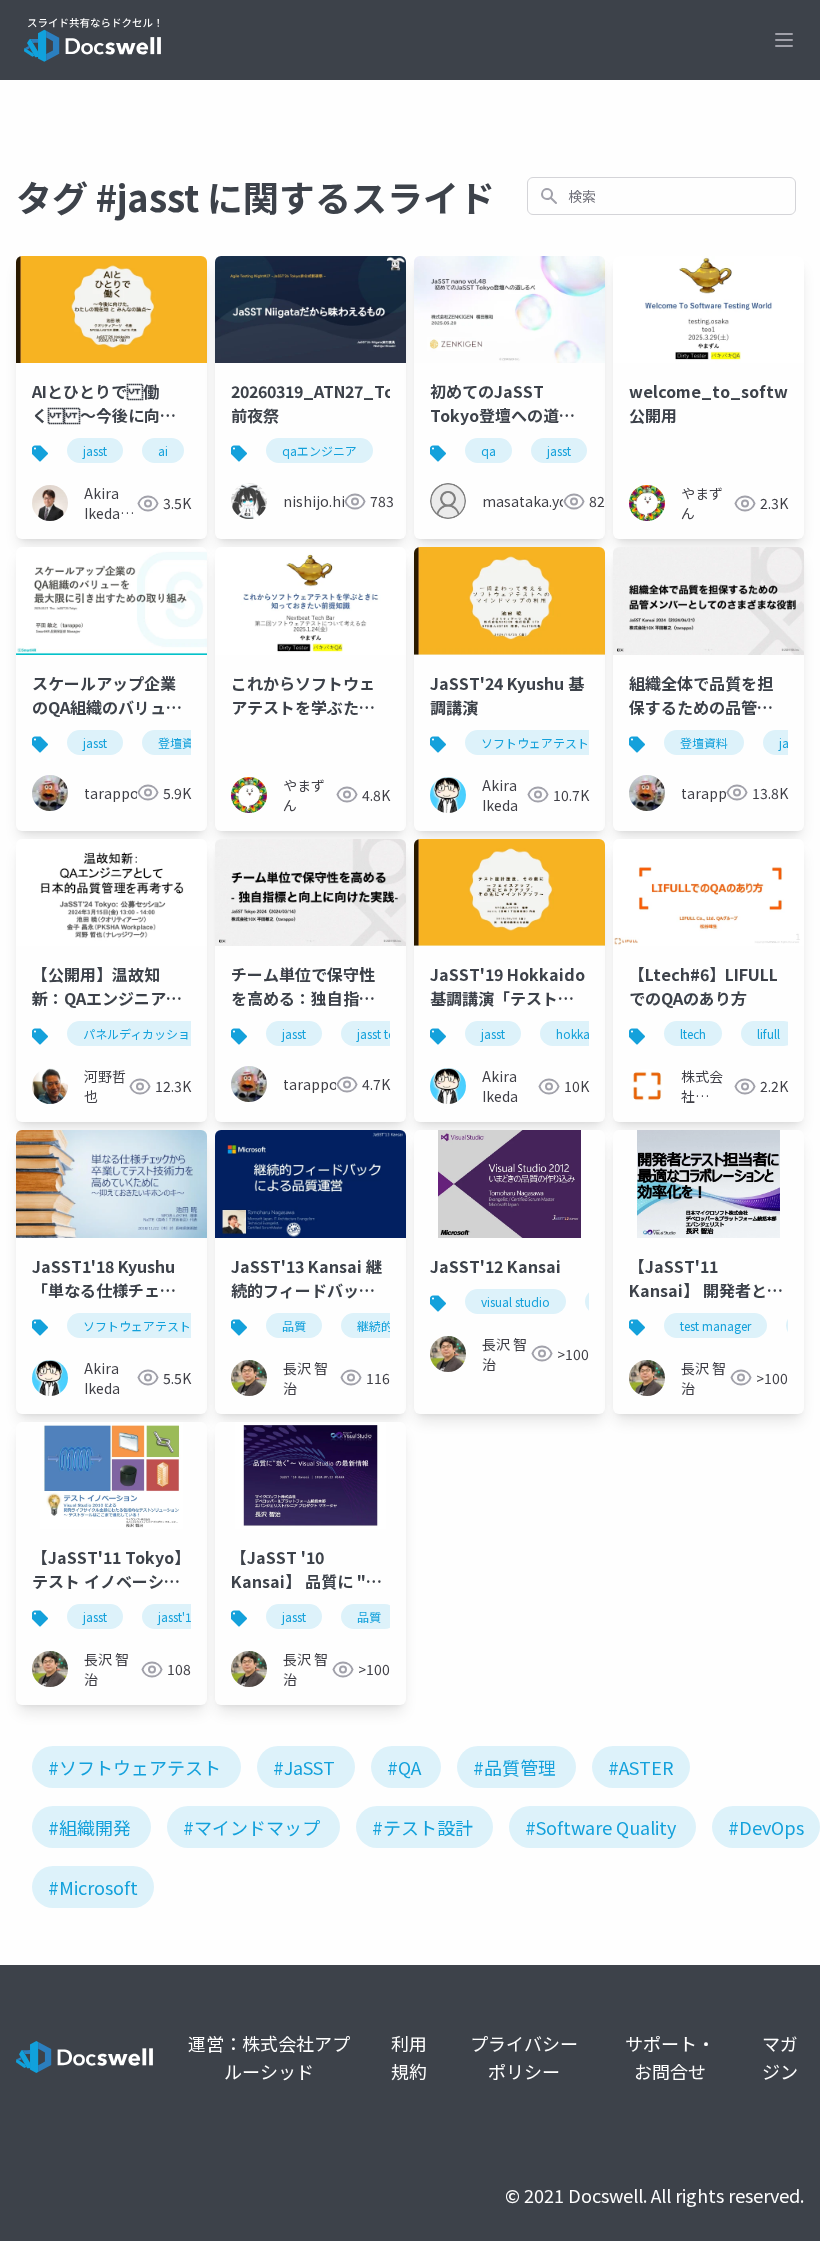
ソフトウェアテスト (535, 742)
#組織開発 (89, 1827)
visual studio (515, 1301)
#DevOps (766, 1827)
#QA (404, 1767)
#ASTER (641, 1767)
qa (488, 450)
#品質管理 (514, 1767)
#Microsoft (93, 1887)
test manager (715, 1325)
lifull (768, 1033)
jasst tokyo (386, 1033)
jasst (95, 450)
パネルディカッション (142, 1033)
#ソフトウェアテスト (134, 1767)
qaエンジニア (319, 450)
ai (163, 450)
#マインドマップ (251, 1827)
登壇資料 (182, 742)
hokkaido (582, 1033)
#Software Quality (600, 1827)
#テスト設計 (422, 1827)
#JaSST (304, 1767)
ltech (693, 1033)
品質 (294, 1325)
